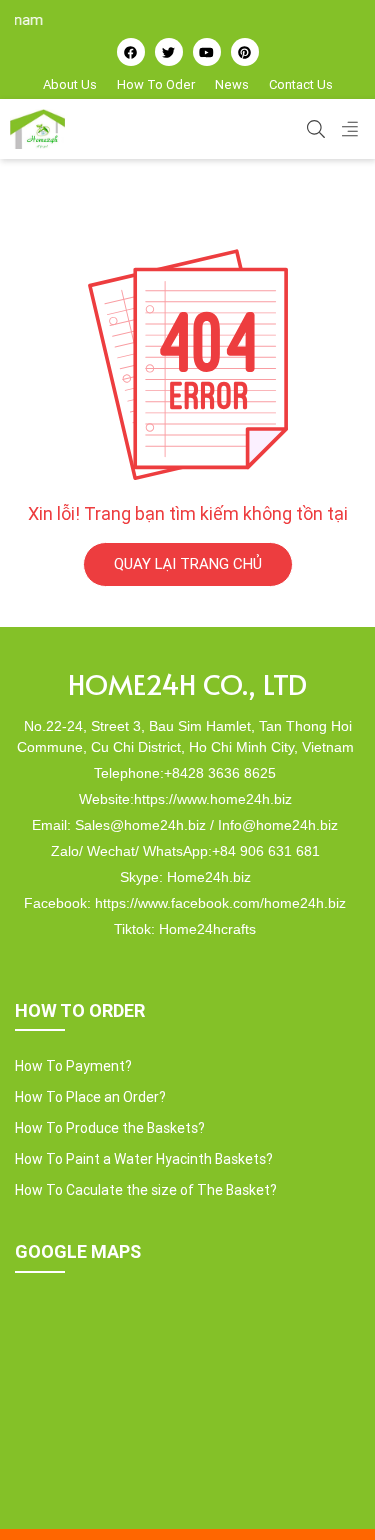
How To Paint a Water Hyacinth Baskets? (144, 1159)
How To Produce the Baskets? (110, 1128)
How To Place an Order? (90, 1097)
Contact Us (301, 84)
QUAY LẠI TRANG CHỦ (188, 563)
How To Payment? (73, 1066)
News (232, 84)
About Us (70, 84)
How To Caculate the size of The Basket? (146, 1190)
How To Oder (156, 84)
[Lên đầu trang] (331, 1491)
